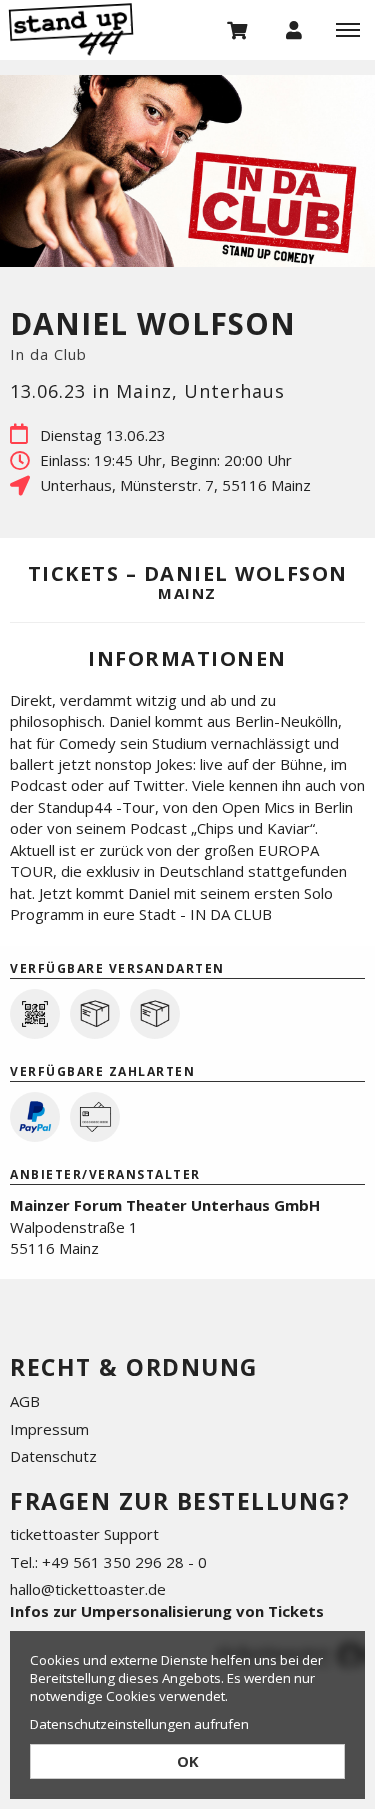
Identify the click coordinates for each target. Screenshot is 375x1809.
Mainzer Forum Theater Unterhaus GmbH (165, 1205)
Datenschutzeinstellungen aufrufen (139, 1724)
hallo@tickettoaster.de (88, 1589)
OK (188, 1761)
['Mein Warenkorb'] (238, 29)
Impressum (49, 1429)
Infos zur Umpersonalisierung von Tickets (167, 1611)
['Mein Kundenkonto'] (294, 29)
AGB (25, 1401)
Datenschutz (53, 1456)
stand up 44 (100, 29)
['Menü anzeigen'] (348, 29)
